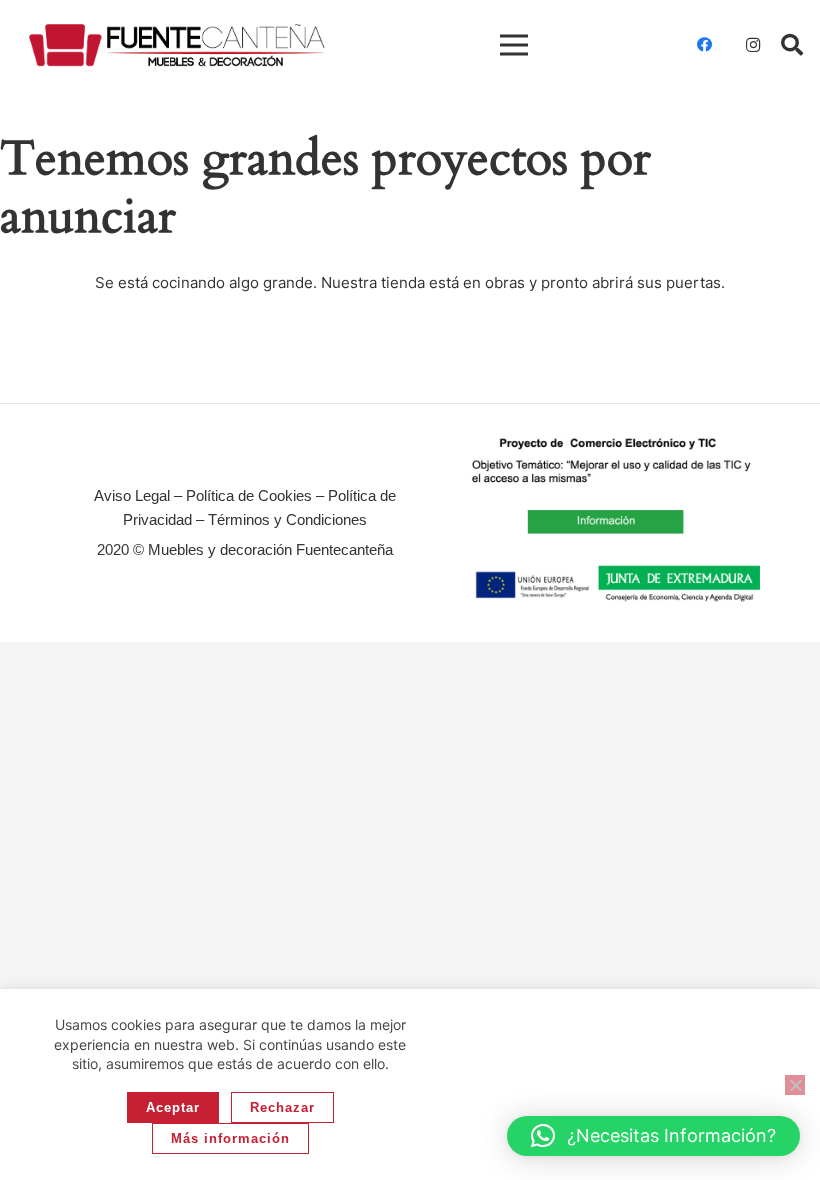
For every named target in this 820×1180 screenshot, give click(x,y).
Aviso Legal (132, 495)
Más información (230, 1138)
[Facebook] (705, 45)
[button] (792, 45)
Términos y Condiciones (287, 519)
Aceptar (173, 1107)
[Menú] (514, 45)
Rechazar (282, 1107)
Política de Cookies (249, 495)
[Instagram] (753, 45)
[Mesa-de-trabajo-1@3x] (177, 45)
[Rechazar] (795, 1085)
